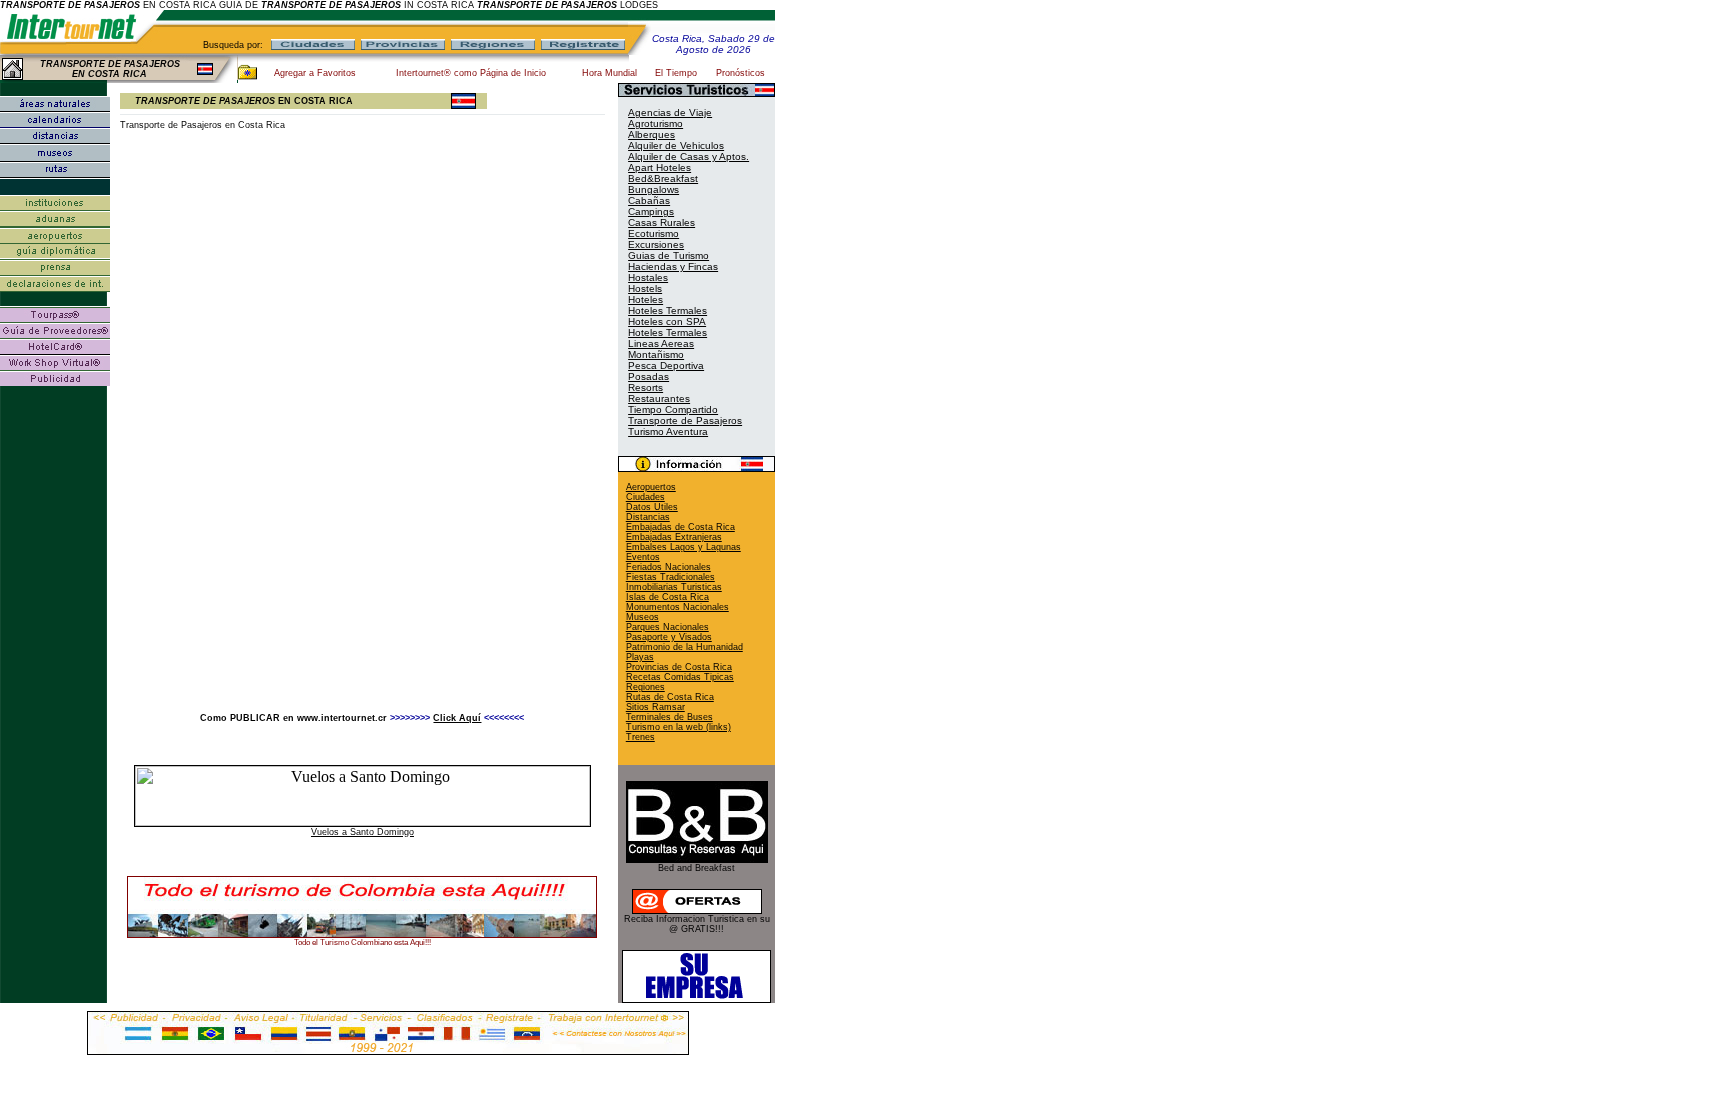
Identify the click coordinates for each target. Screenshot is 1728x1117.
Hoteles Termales (667, 310)
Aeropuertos (651, 487)
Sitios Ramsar (655, 707)
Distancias (648, 517)
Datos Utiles (652, 507)
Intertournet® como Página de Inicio (471, 73)
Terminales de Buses (669, 717)
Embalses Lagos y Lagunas (683, 547)
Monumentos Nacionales (677, 607)
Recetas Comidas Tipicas (680, 677)
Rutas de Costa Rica (670, 697)
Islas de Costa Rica (667, 597)
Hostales (648, 277)
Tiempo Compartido (673, 409)
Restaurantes (659, 398)
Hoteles (645, 299)
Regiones (645, 687)
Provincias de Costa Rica (679, 667)
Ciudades (645, 497)
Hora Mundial (609, 73)
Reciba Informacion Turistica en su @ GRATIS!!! (697, 924)
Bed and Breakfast (696, 868)
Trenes (640, 737)
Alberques (651, 134)
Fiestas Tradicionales (670, 577)
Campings (651, 211)
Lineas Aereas (661, 343)
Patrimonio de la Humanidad (684, 647)
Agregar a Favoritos (315, 73)
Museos (642, 617)
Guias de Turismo (668, 255)
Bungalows (653, 189)
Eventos (643, 557)
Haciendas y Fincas (673, 266)
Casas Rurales (661, 222)
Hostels (645, 288)
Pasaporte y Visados (669, 637)
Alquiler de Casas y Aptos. (688, 156)
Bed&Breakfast (663, 178)
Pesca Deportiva (666, 365)
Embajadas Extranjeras (674, 537)
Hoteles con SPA (667, 321)
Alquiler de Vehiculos (676, 145)
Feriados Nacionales (668, 567)
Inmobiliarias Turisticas (674, 587)
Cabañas (649, 200)
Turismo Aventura (668, 431)
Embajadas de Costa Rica (680, 527)
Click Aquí (457, 718)
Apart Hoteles (659, 167)
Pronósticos (740, 73)
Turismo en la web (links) (678, 727)
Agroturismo (655, 123)
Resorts (645, 387)
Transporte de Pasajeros (685, 420)
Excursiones (656, 244)
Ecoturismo (653, 233)
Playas (640, 657)
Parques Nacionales (667, 627)
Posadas (648, 376)
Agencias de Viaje (670, 112)
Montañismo (656, 354)
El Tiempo (676, 73)
